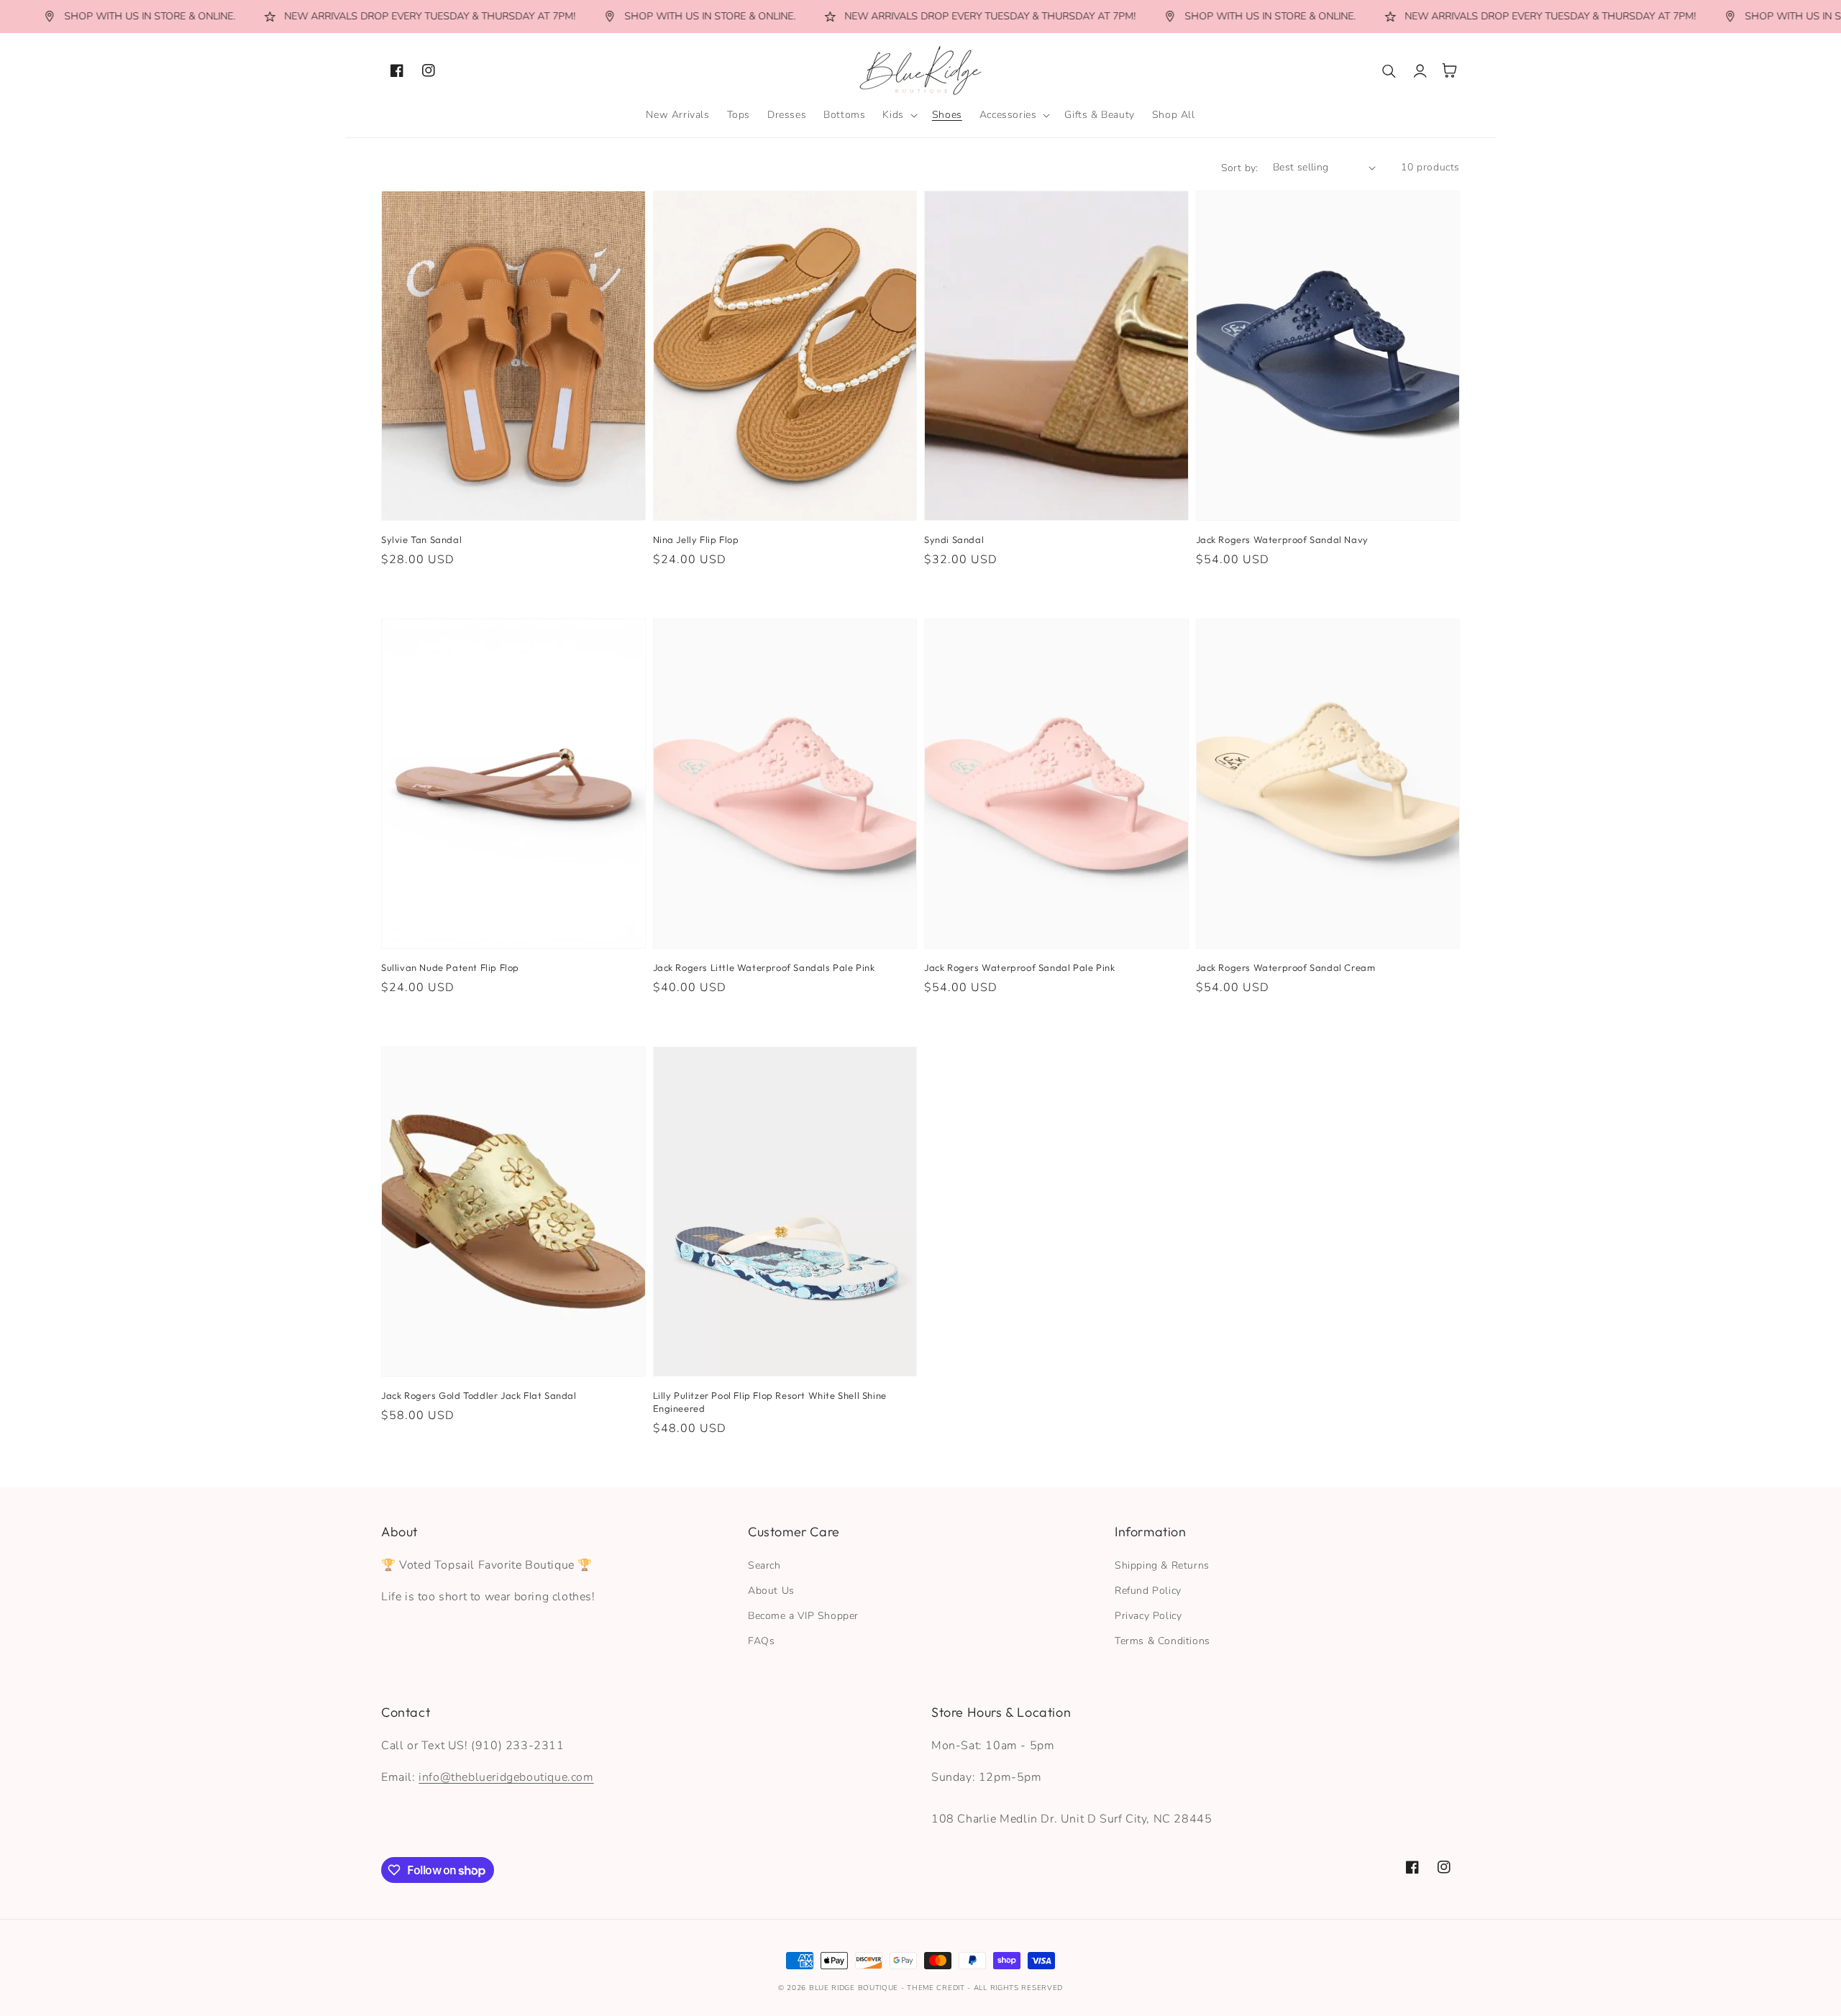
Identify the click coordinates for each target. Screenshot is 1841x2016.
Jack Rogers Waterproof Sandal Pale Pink (1019, 967)
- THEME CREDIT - (937, 1988)
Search (764, 1565)
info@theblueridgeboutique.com (506, 1777)
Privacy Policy (1148, 1616)
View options (513, 489)
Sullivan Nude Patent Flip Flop (450, 967)
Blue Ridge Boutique (854, 1988)
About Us (771, 1591)
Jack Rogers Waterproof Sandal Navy (1282, 539)
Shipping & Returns (1162, 1565)
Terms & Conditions (1162, 1641)
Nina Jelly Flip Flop (696, 539)
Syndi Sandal (954, 539)
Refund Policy (1148, 1591)
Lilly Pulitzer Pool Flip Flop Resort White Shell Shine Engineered (770, 1402)
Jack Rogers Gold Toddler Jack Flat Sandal (479, 1395)
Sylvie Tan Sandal (421, 539)
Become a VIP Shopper (803, 1616)
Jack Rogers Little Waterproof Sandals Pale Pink (764, 967)
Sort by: (1240, 168)
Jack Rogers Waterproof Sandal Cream (1286, 967)
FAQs (761, 1641)
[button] (898, 115)
